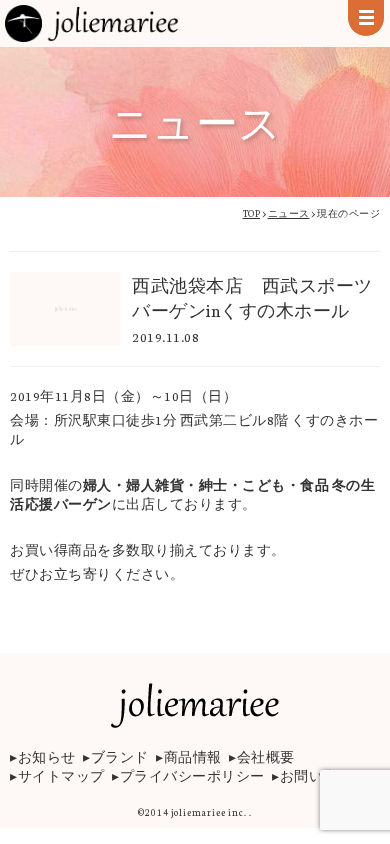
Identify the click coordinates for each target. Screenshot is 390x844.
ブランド (120, 756)
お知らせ (47, 756)
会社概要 (266, 756)
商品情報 (193, 756)
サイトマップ (61, 775)
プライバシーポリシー (192, 775)
